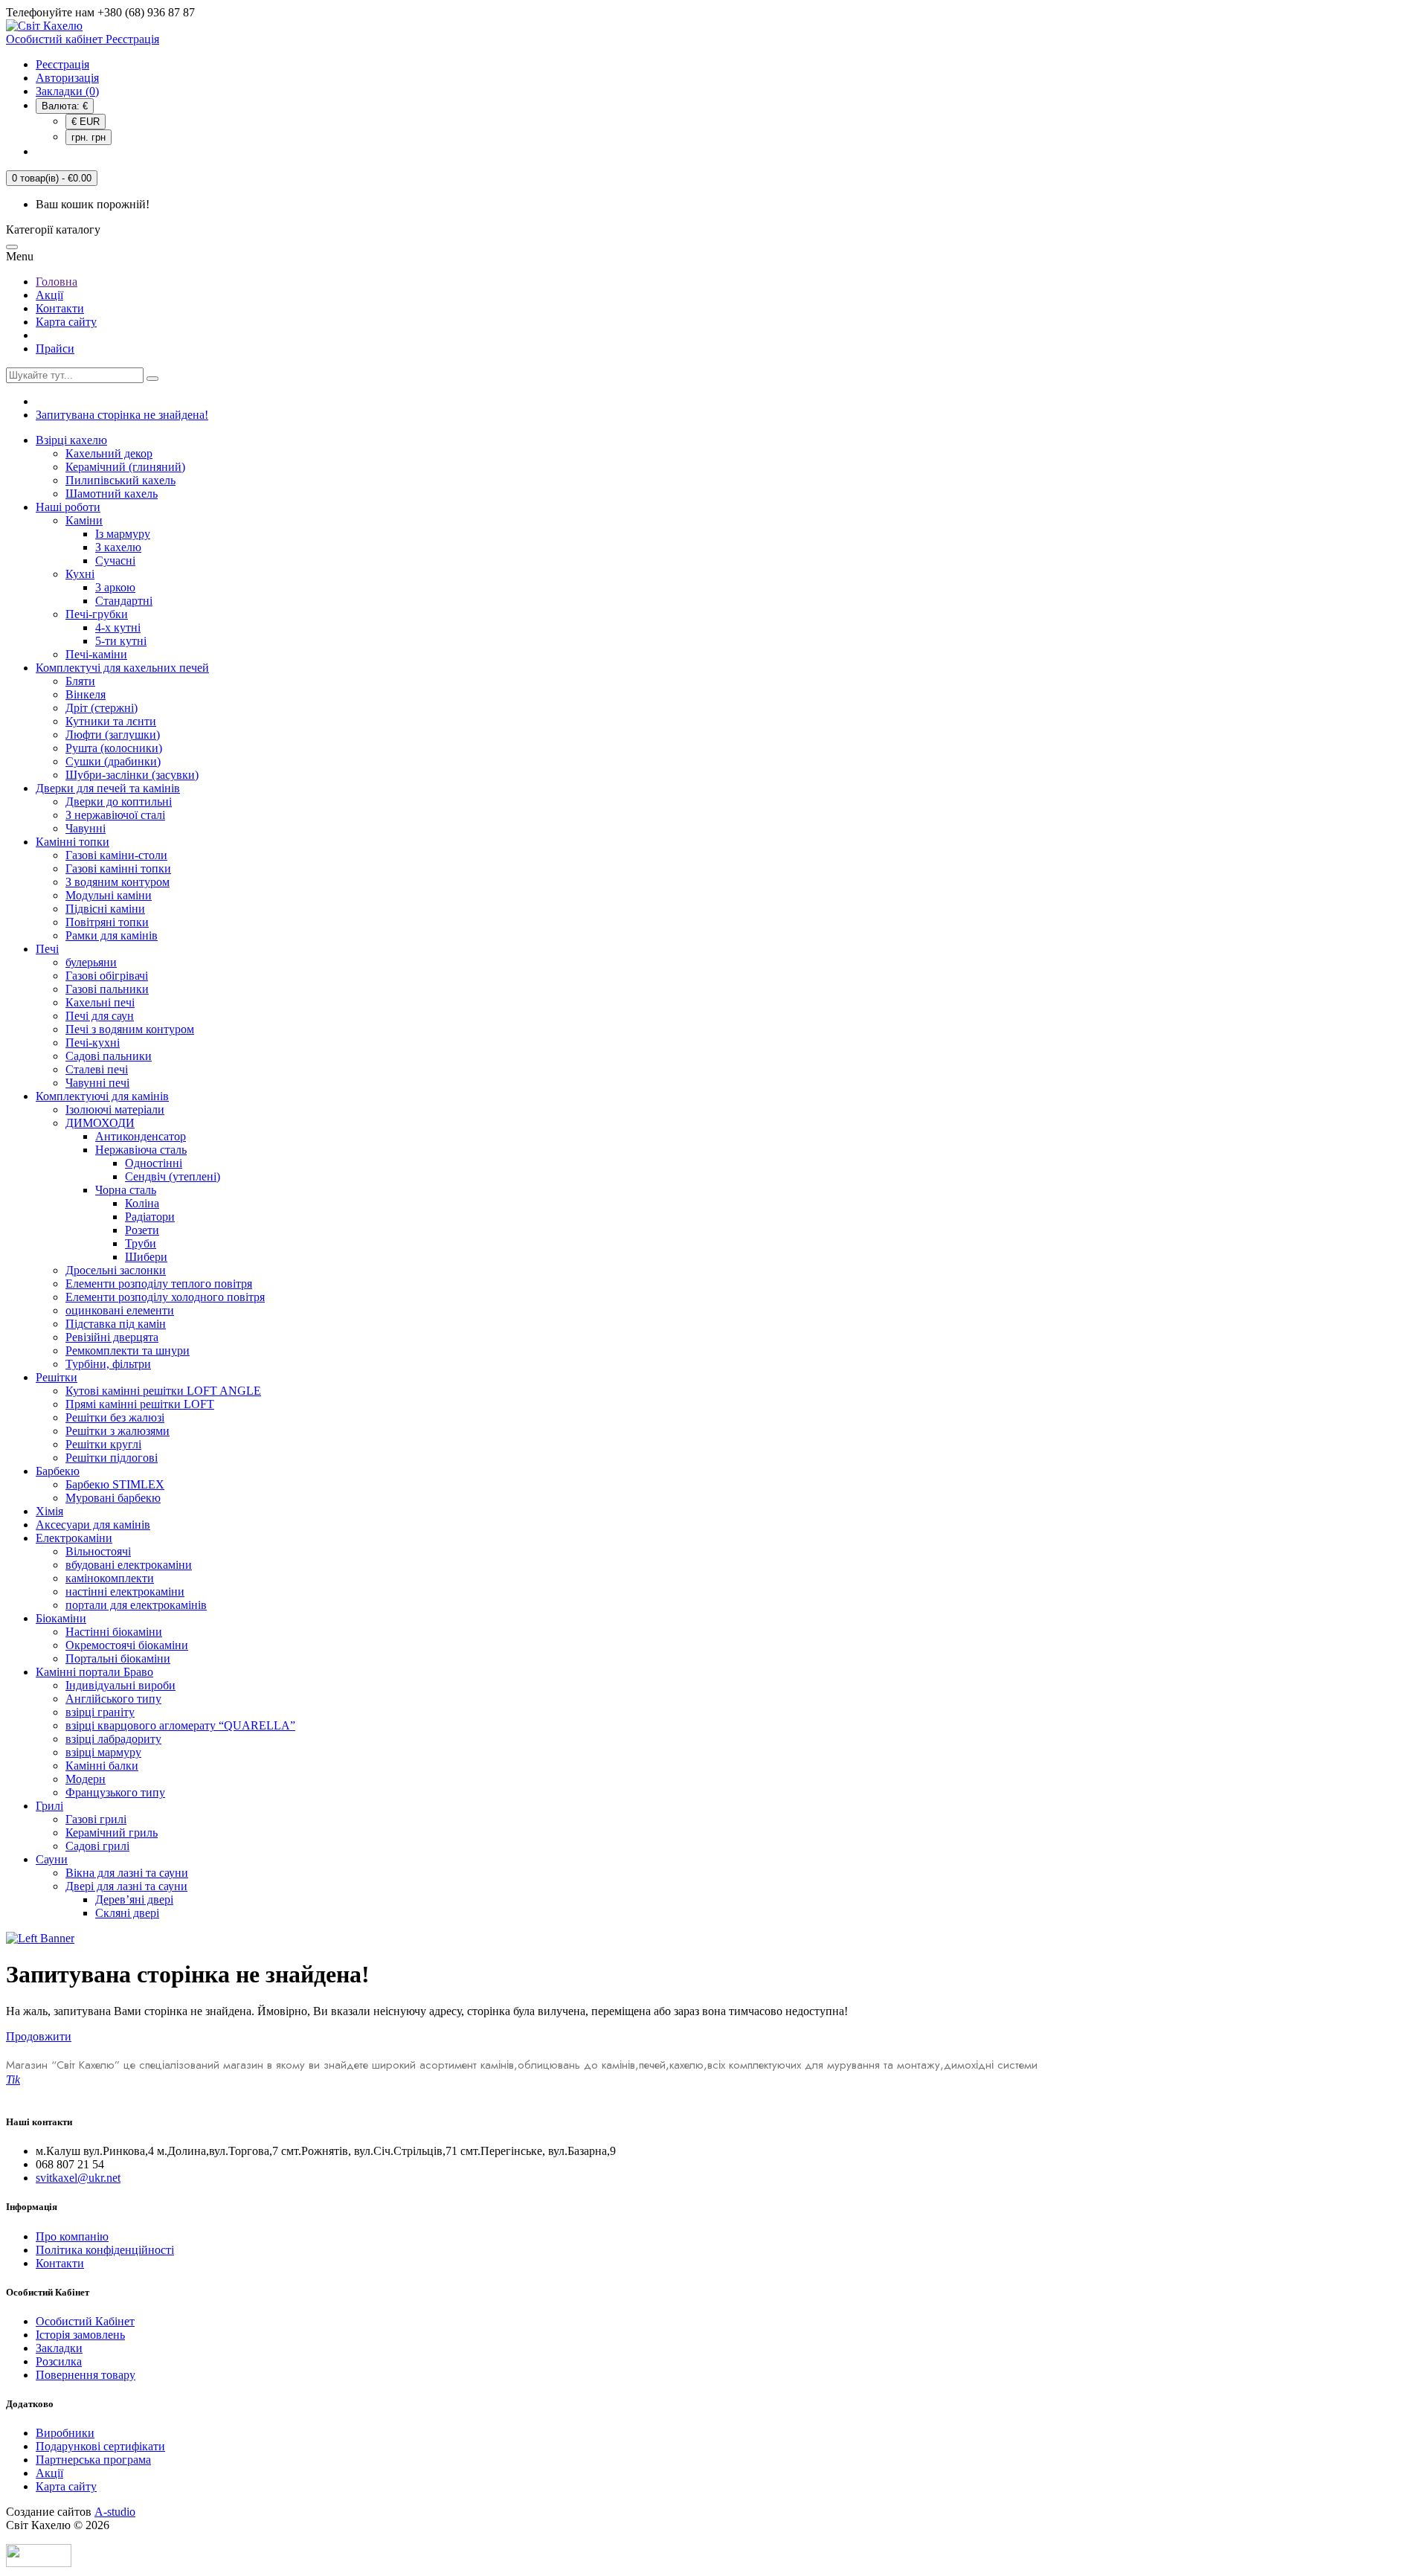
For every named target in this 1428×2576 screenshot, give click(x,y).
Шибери (146, 1257)
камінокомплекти (110, 1578)
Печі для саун (100, 1016)
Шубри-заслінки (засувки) (132, 775)
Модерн (86, 1779)
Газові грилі (96, 1819)
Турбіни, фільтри (108, 1364)
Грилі (49, 1806)
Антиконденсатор (141, 1136)
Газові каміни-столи (116, 855)
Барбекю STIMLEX (115, 1484)
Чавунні (86, 828)
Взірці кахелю (71, 440)
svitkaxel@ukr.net (78, 2178)
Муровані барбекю (113, 1498)
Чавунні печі (97, 1083)
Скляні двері (127, 1913)
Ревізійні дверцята (112, 1337)
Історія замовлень (80, 2335)
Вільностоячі (98, 1551)
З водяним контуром (118, 882)
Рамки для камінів (112, 935)
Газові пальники (107, 989)
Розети (142, 1230)
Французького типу (115, 1792)
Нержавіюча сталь (141, 1150)
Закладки (59, 2348)
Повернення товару (86, 2375)
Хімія (49, 1511)
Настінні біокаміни (114, 1632)
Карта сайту (66, 322)
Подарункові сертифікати (100, 2446)
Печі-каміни (96, 654)
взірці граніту (100, 1712)
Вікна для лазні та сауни (127, 1873)
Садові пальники (109, 1056)
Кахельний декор (109, 453)
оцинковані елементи (120, 1310)
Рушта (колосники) (114, 748)
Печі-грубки (97, 614)
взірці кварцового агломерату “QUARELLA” (180, 1725)
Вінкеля (86, 694)
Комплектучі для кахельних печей (122, 668)
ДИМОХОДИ (100, 1123)
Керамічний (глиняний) (125, 467)
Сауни (52, 1859)
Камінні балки (102, 1766)
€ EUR (86, 122)
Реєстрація (62, 64)
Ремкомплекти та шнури (128, 1350)
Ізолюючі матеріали (115, 1109)
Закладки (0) (67, 91)
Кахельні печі (100, 1002)
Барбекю (58, 1471)
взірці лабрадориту (113, 1739)
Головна (57, 282)
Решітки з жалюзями (118, 1431)
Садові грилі (97, 1846)
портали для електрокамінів (136, 1605)
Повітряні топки (107, 922)
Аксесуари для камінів (93, 1525)
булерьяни (91, 962)
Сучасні (115, 561)
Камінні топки (73, 842)
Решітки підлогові (112, 1458)
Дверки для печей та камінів (108, 788)
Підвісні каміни (105, 909)
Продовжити (39, 2036)
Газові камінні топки (118, 868)
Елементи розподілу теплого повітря (159, 1284)
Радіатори (150, 1217)
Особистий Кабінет (85, 2321)
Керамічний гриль (112, 1833)
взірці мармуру (103, 1752)
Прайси (55, 349)
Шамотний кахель (112, 494)
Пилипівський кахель (120, 480)
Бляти (80, 681)
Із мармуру (123, 534)
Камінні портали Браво (94, 1672)
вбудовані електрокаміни (129, 1565)
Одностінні (154, 1163)
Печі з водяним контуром (130, 1029)
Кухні (80, 574)
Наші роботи (68, 507)
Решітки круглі (103, 1444)
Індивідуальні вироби (120, 1685)
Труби (141, 1243)
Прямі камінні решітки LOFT (140, 1404)
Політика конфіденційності (105, 2250)
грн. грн (89, 137)
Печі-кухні (93, 1043)
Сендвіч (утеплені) (173, 1176)
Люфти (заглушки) (113, 735)
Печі (47, 949)
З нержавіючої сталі (115, 815)
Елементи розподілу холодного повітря (165, 1297)
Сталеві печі (97, 1069)
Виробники (65, 2433)
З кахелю (118, 547)
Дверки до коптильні (119, 802)
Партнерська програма (93, 2460)
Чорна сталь (126, 1190)
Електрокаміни (74, 1538)
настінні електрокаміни (125, 1591)
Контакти (60, 308)
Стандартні (124, 601)
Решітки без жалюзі (115, 1417)
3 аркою (115, 587)
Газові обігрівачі (107, 976)
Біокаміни (61, 1618)
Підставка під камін (116, 1324)
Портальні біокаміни (118, 1658)
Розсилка (59, 2361)
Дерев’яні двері (134, 1899)
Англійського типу (113, 1699)
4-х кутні (118, 627)
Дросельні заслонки (116, 1270)
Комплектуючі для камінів (102, 1096)
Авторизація (67, 78)
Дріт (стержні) (102, 708)
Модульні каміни (109, 895)
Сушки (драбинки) (113, 761)
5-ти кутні (121, 641)
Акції (49, 295)
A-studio (115, 2512)
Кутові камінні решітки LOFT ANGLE (163, 1391)
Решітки (57, 1377)
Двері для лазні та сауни (126, 1886)
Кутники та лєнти (111, 721)
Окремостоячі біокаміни (127, 1645)
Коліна (142, 1203)
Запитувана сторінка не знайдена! (122, 415)
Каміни (84, 520)
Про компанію (72, 2236)
